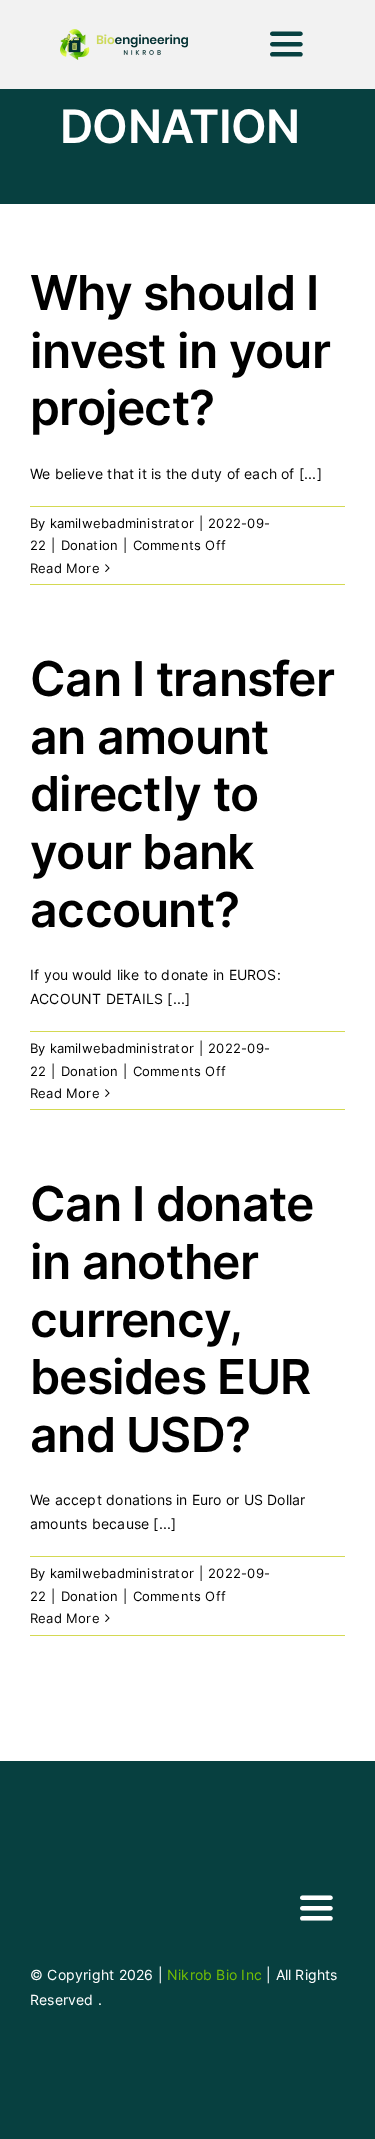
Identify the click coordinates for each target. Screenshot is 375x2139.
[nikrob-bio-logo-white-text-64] (62, 1873)
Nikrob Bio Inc (214, 1974)
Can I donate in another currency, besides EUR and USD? (171, 1318)
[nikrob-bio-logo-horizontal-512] (124, 35)
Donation (90, 545)
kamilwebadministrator (122, 523)
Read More (65, 568)
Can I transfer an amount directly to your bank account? (182, 793)
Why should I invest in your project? (180, 350)
